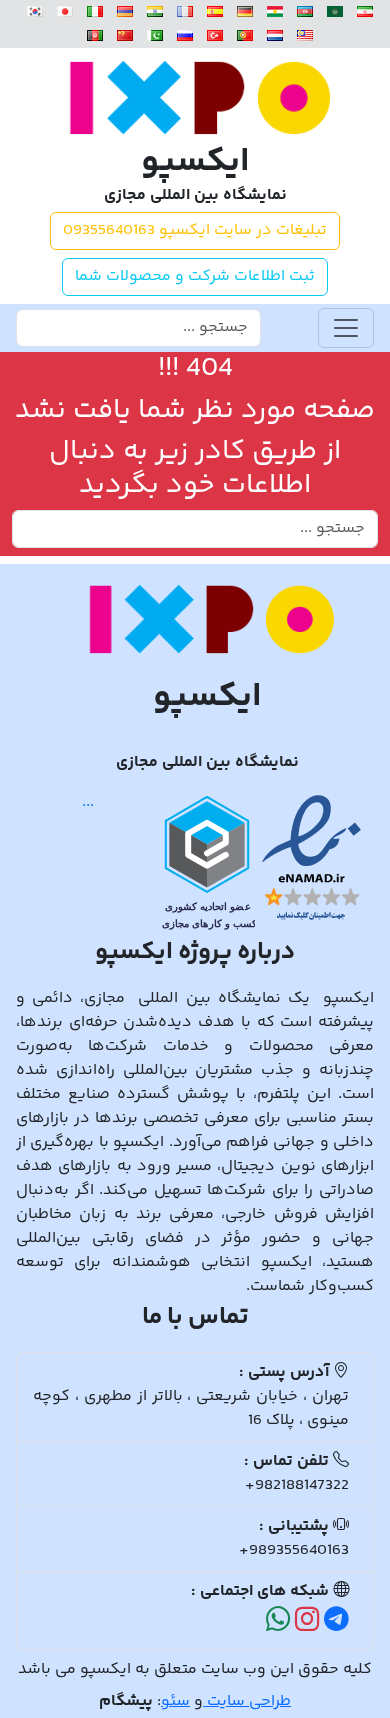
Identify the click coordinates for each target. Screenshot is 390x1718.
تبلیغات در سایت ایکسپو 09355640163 (195, 230)
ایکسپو (195, 163)
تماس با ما (195, 1317)
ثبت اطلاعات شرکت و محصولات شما (195, 276)
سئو (175, 1701)
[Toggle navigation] (346, 328)
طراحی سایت (247, 1701)
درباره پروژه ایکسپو (195, 952)
